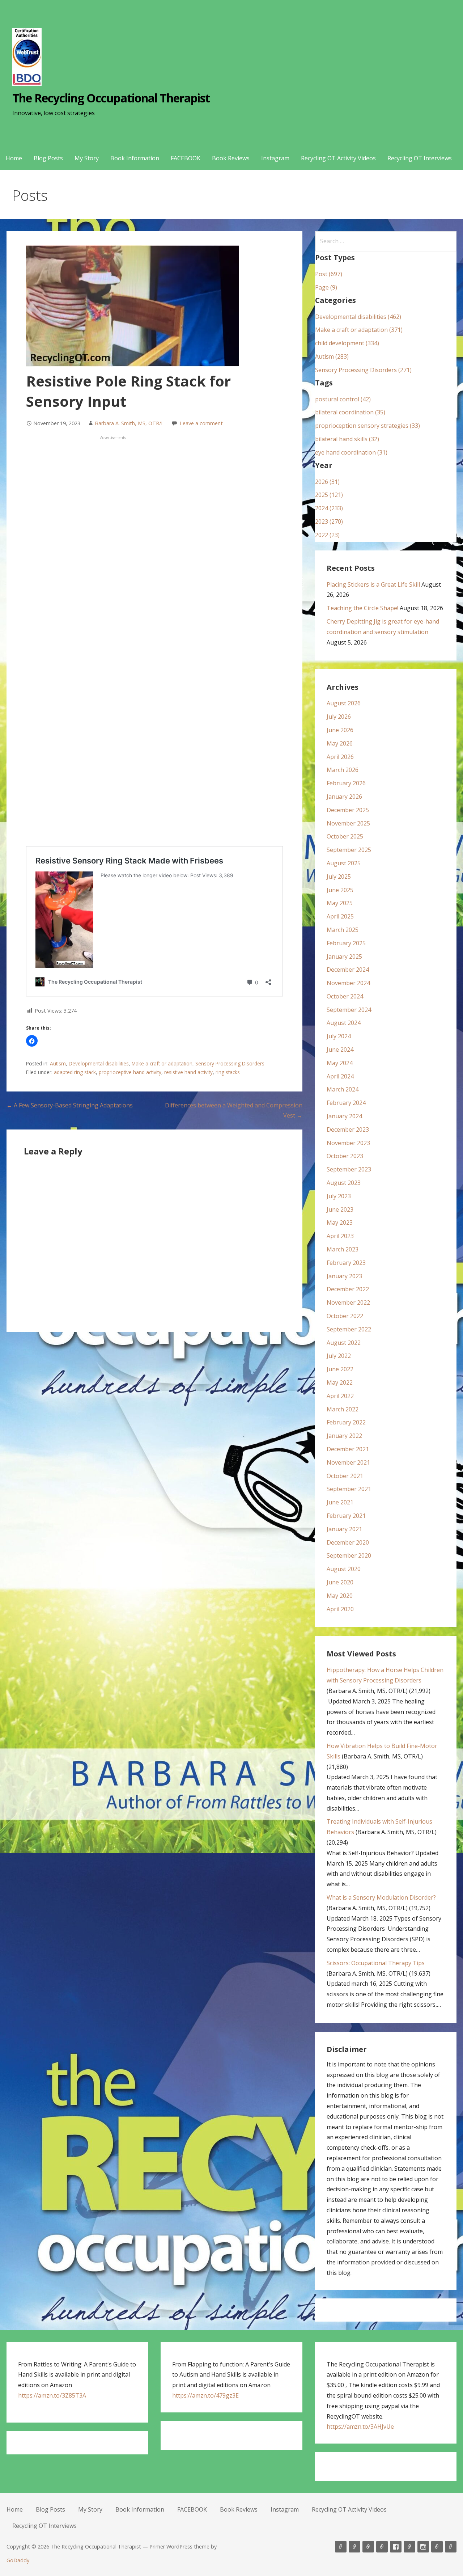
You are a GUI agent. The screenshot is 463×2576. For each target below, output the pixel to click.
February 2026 (346, 783)
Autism (58, 1063)
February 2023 (346, 1263)
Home (14, 158)
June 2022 (340, 1369)
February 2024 (346, 1103)
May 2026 (340, 743)
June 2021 (340, 1502)
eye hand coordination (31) (351, 452)
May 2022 (340, 1382)
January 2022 (344, 1436)
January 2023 (344, 1276)
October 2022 (345, 1316)
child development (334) (347, 343)
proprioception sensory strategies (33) (368, 426)
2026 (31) (327, 482)
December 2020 (348, 1542)
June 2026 (340, 730)
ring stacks (228, 1072)
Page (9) (326, 287)
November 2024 (348, 983)
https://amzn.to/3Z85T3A (52, 2395)
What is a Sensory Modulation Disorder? (381, 1897)
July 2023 (339, 1196)
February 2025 (346, 943)
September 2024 (349, 1010)
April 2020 (340, 1609)
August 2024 (344, 1023)
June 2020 (340, 1582)
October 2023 (345, 1156)
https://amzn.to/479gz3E (205, 2395)
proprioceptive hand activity (130, 1072)
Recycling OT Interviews (420, 158)
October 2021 (345, 1476)
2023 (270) (329, 521)
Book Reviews (231, 158)
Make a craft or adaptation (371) (359, 330)
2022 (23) (327, 535)
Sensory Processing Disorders (230, 1063)
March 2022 (343, 1409)
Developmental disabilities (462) (358, 317)
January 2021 (344, 1529)
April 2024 (340, 1076)
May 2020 (340, 1596)
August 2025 (344, 863)
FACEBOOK (186, 158)
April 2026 (340, 757)
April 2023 (340, 1236)
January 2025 (344, 957)
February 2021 (346, 1516)
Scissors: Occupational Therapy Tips (376, 1963)
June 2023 (340, 1209)
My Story (87, 158)
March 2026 (343, 770)
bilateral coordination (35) (350, 412)
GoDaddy (18, 2560)
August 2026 (344, 703)
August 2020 (344, 1569)
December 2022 (348, 1289)
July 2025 (339, 877)
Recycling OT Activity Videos (338, 158)
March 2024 (343, 1089)
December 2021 (348, 1449)
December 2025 (348, 810)
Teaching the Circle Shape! (362, 608)
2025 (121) (329, 495)
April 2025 (340, 916)
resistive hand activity (188, 1072)
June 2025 (340, 890)
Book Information (135, 158)
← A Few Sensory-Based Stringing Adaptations (70, 1105)
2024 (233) (329, 508)
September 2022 (349, 1329)
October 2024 (345, 996)
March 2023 (343, 1249)
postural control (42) (343, 399)
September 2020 (349, 1555)
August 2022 (344, 1343)
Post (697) (329, 274)
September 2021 (349, 1489)
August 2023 (344, 1183)
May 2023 (340, 1222)
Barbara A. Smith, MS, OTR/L (129, 423)
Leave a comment (201, 423)
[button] (32, 1041)
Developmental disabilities (99, 1063)
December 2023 (348, 1129)
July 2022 (339, 1356)
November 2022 (348, 1302)
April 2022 (340, 1396)
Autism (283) (332, 356)
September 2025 (349, 850)
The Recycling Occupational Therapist (111, 98)
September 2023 (349, 1169)
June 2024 (340, 1050)
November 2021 (348, 1462)
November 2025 (348, 823)
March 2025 (343, 930)
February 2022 (346, 1422)
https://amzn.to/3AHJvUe (360, 2427)
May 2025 (340, 903)
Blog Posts (48, 158)
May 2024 (340, 1063)
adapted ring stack (75, 1072)
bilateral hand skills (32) (347, 439)
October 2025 (345, 836)
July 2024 (339, 1036)
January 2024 (344, 1116)
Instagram (275, 158)
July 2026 (339, 717)
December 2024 (348, 970)
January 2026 (344, 797)
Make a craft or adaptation (162, 1063)
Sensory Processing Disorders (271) (363, 370)
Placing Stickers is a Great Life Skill (373, 584)
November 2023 (348, 1143)
